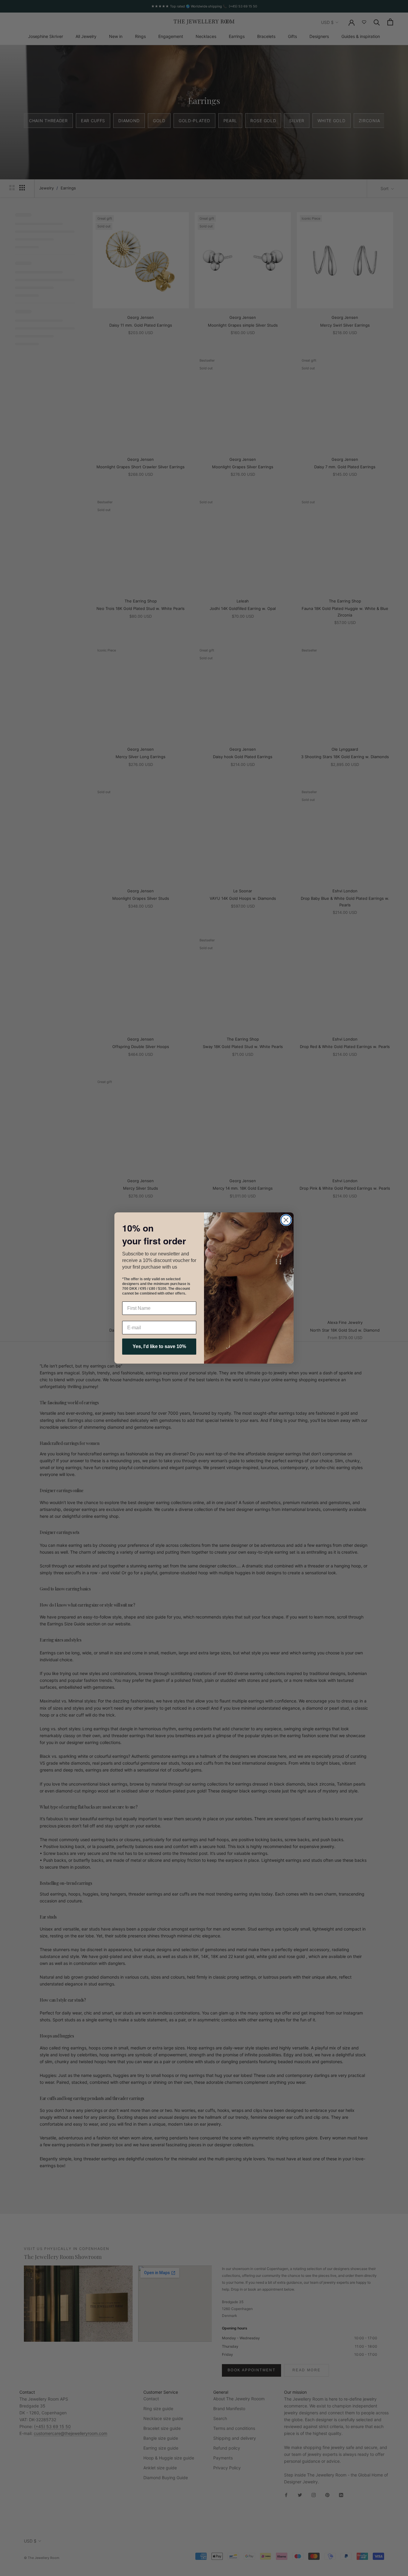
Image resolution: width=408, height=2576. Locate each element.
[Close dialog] (286, 1220)
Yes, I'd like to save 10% (159, 1346)
